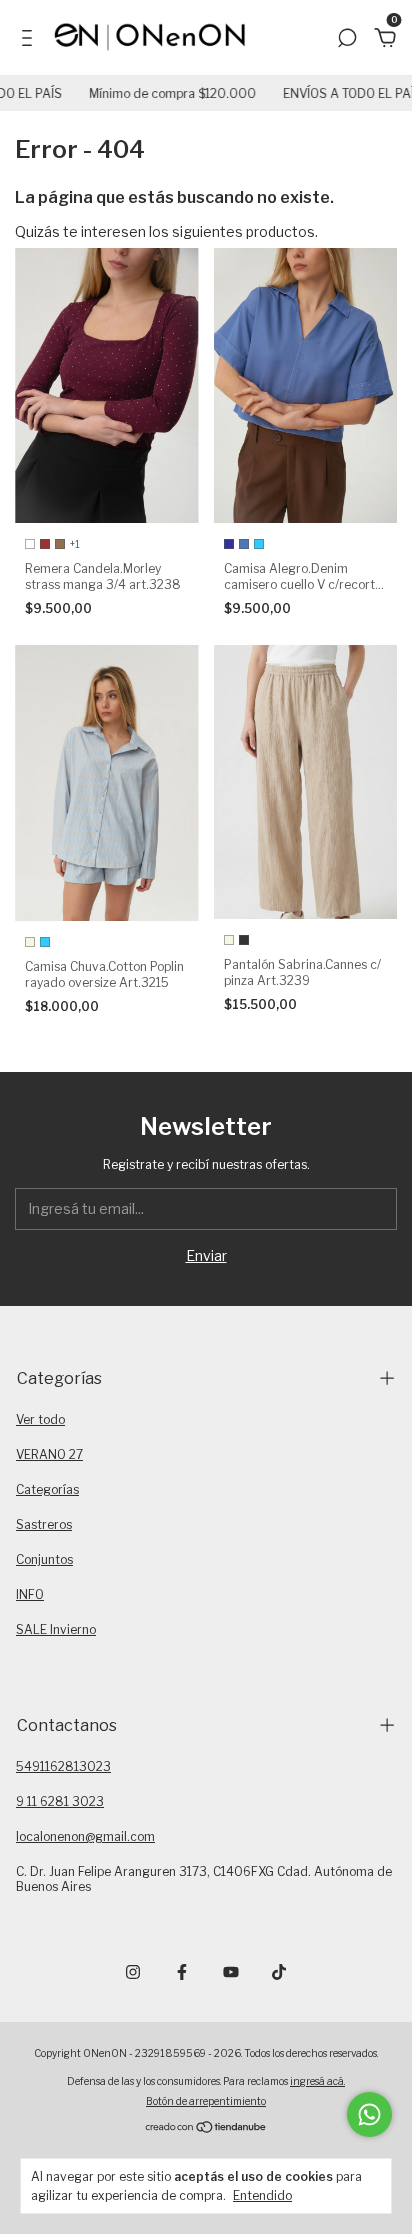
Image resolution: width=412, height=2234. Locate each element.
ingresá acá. (317, 2081)
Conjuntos (44, 1559)
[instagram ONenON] (133, 1972)
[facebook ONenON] (182, 1972)
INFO (30, 1594)
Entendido (262, 2195)
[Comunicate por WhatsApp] (369, 2114)
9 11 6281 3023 (60, 1801)
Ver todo (40, 1419)
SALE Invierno (56, 1629)
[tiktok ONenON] (279, 1972)
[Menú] (30, 40)
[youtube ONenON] (231, 1972)
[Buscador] (347, 40)
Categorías (47, 1489)
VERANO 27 (49, 1454)
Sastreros (44, 1524)
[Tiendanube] (206, 2128)
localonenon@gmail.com (85, 1836)
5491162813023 (63, 1766)
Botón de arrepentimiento (206, 2101)
